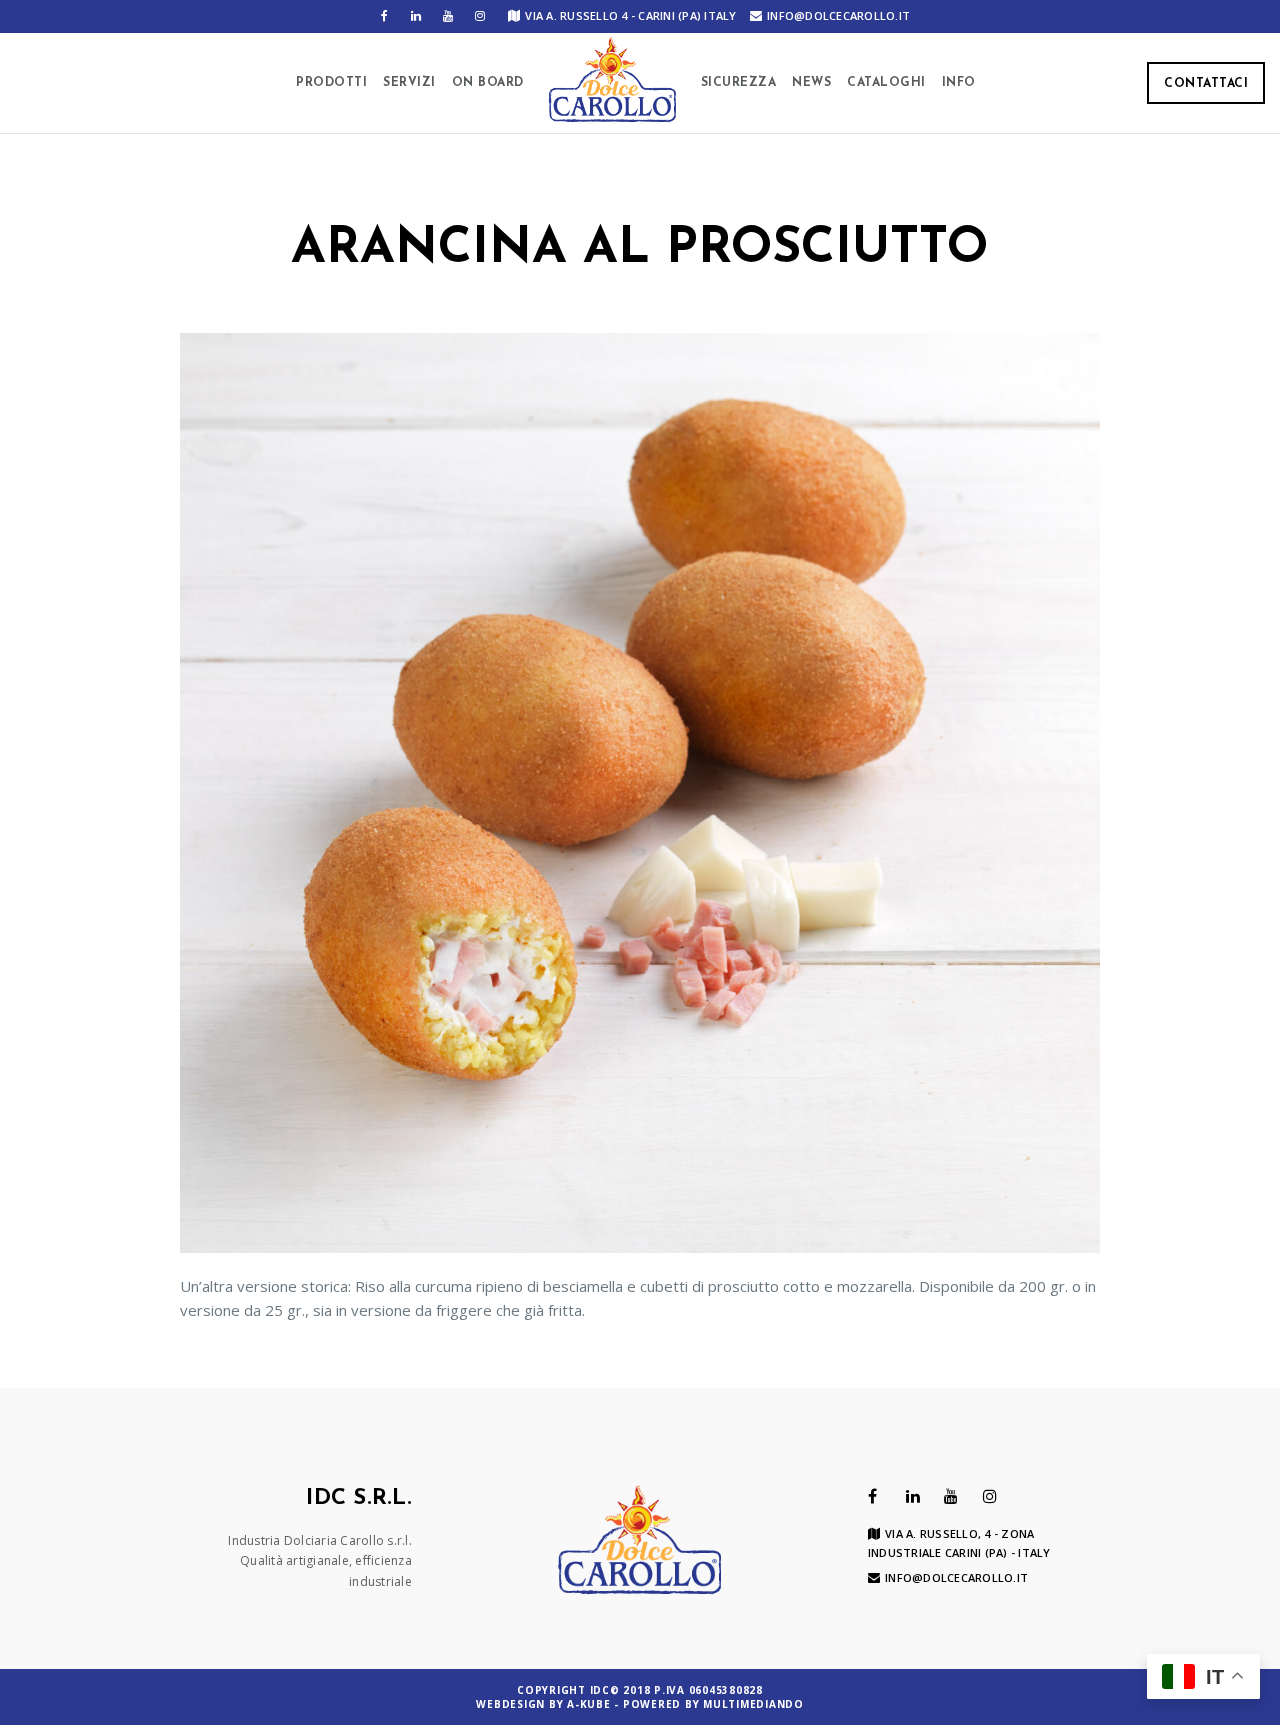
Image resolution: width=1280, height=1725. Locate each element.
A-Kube (589, 1704)
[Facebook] (384, 16)
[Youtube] (448, 16)
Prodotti (331, 83)
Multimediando (753, 1704)
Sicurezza (739, 83)
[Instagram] (480, 16)
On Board (488, 83)
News (811, 83)
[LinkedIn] (416, 16)
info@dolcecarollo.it (838, 15)
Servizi (409, 83)
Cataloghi (886, 83)
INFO (959, 83)
